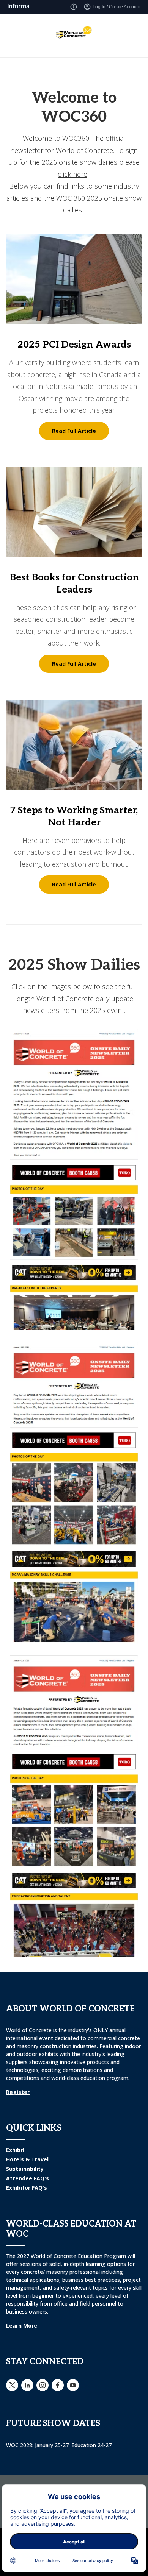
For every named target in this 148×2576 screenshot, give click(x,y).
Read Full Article (74, 431)
